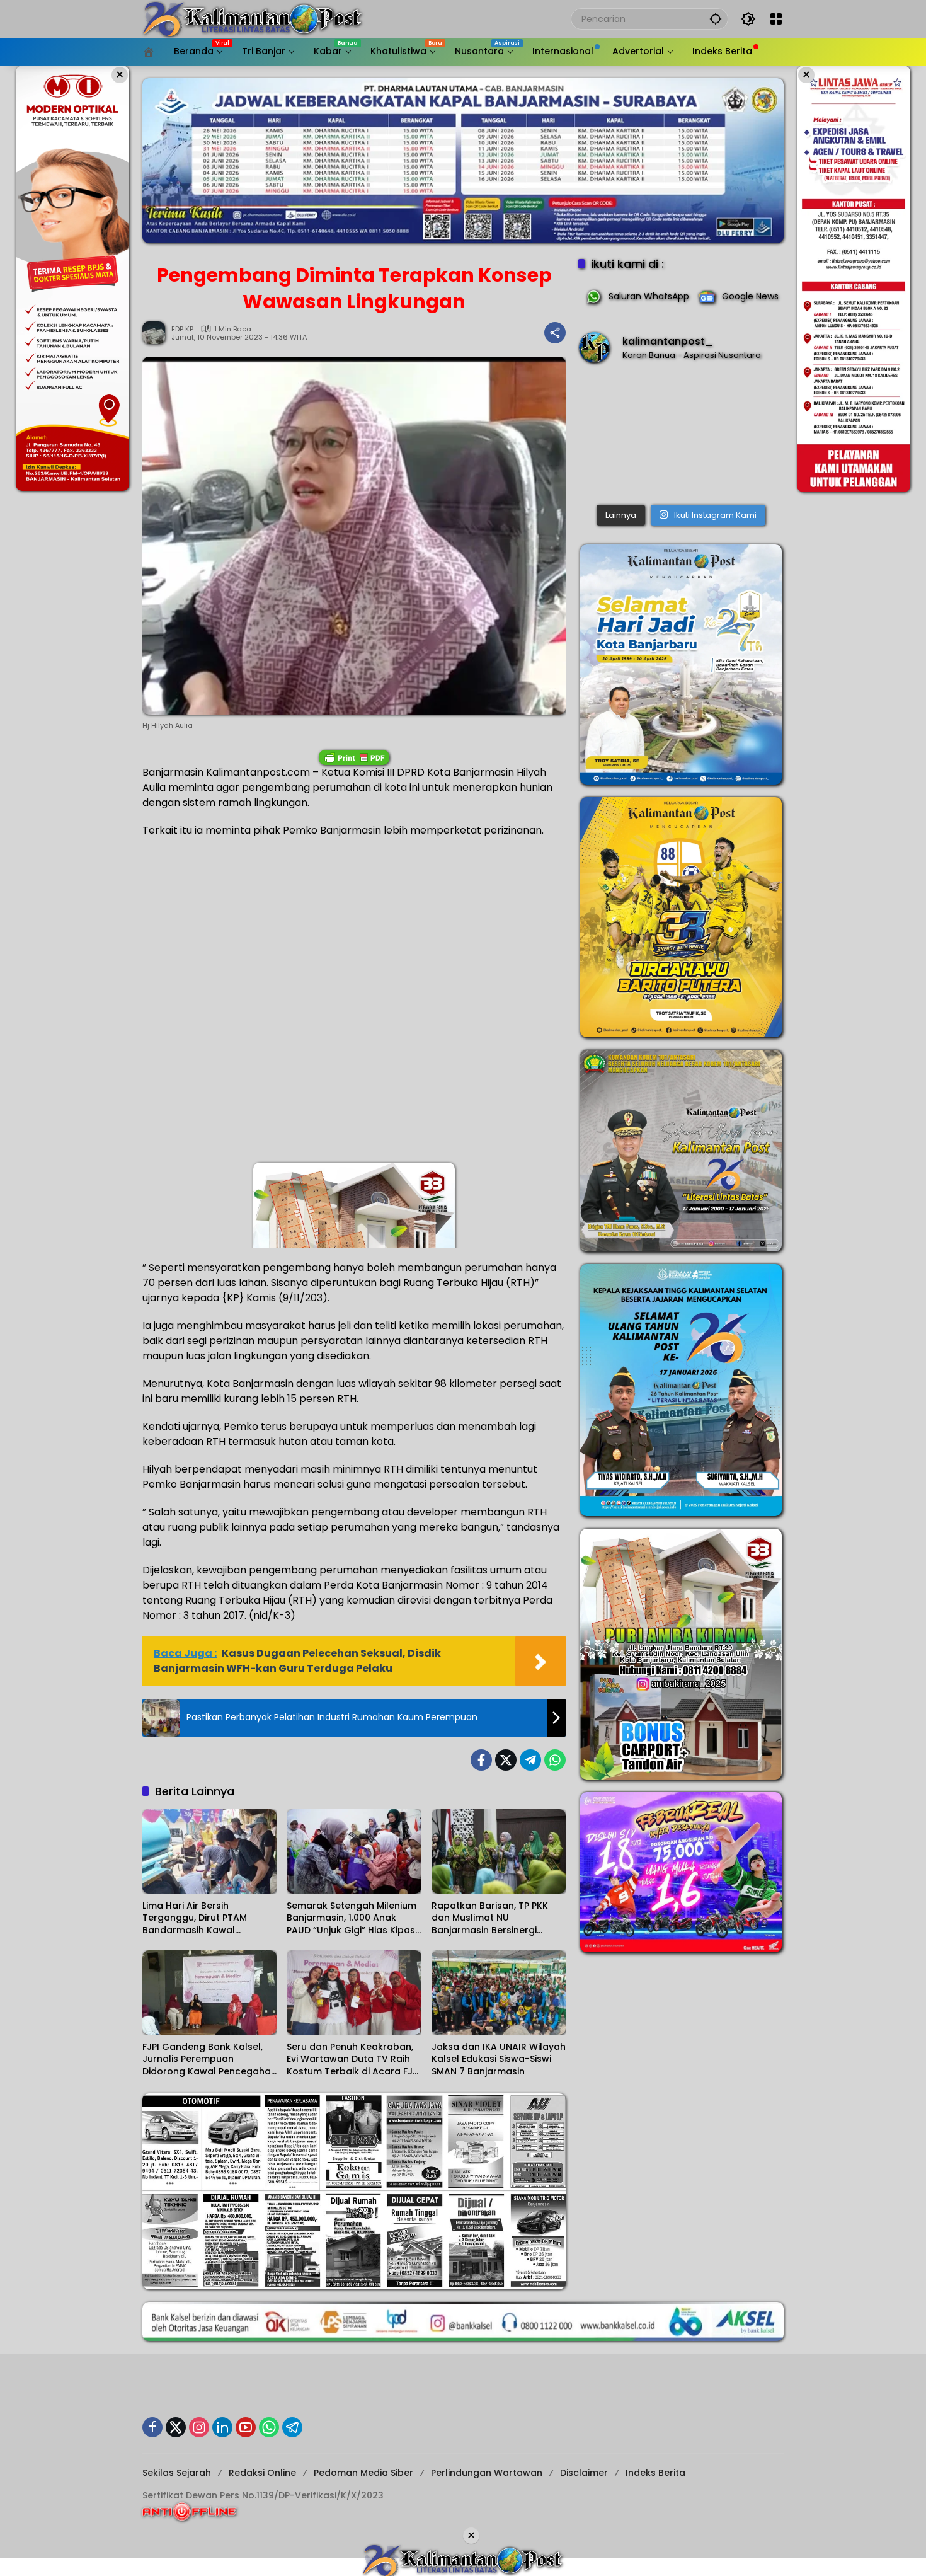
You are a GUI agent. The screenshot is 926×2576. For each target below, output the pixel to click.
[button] (716, 19)
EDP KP (182, 329)
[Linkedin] (222, 2427)
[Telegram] (530, 1760)
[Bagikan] (555, 333)
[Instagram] (199, 2427)
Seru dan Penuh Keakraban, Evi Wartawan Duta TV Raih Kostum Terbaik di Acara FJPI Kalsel (353, 2060)
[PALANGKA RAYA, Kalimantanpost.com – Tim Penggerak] (681, 436)
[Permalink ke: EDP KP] (157, 333)
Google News (750, 296)
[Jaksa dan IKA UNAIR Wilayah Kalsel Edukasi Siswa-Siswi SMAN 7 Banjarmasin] (499, 1992)
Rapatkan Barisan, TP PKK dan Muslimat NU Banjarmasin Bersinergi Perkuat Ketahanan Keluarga (498, 1918)
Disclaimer (584, 2473)
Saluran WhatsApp (649, 296)
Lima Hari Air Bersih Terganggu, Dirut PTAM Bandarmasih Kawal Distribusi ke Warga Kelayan (207, 1918)
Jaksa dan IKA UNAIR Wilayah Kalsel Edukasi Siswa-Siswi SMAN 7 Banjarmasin (499, 2059)
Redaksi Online (262, 2473)
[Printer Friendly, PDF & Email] (354, 757)
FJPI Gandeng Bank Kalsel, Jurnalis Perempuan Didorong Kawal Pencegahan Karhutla (209, 2060)
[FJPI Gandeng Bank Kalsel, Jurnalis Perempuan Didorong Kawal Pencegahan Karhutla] (209, 1992)
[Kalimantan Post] (253, 18)
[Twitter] (506, 1760)
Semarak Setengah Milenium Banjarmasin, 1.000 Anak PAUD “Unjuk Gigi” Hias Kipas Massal (352, 1918)
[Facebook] (481, 1760)
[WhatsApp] (555, 1760)
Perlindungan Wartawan (487, 2473)
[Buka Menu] (776, 19)
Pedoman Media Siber (363, 2473)
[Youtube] (246, 2427)
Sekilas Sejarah (177, 2473)
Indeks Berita (655, 2473)
